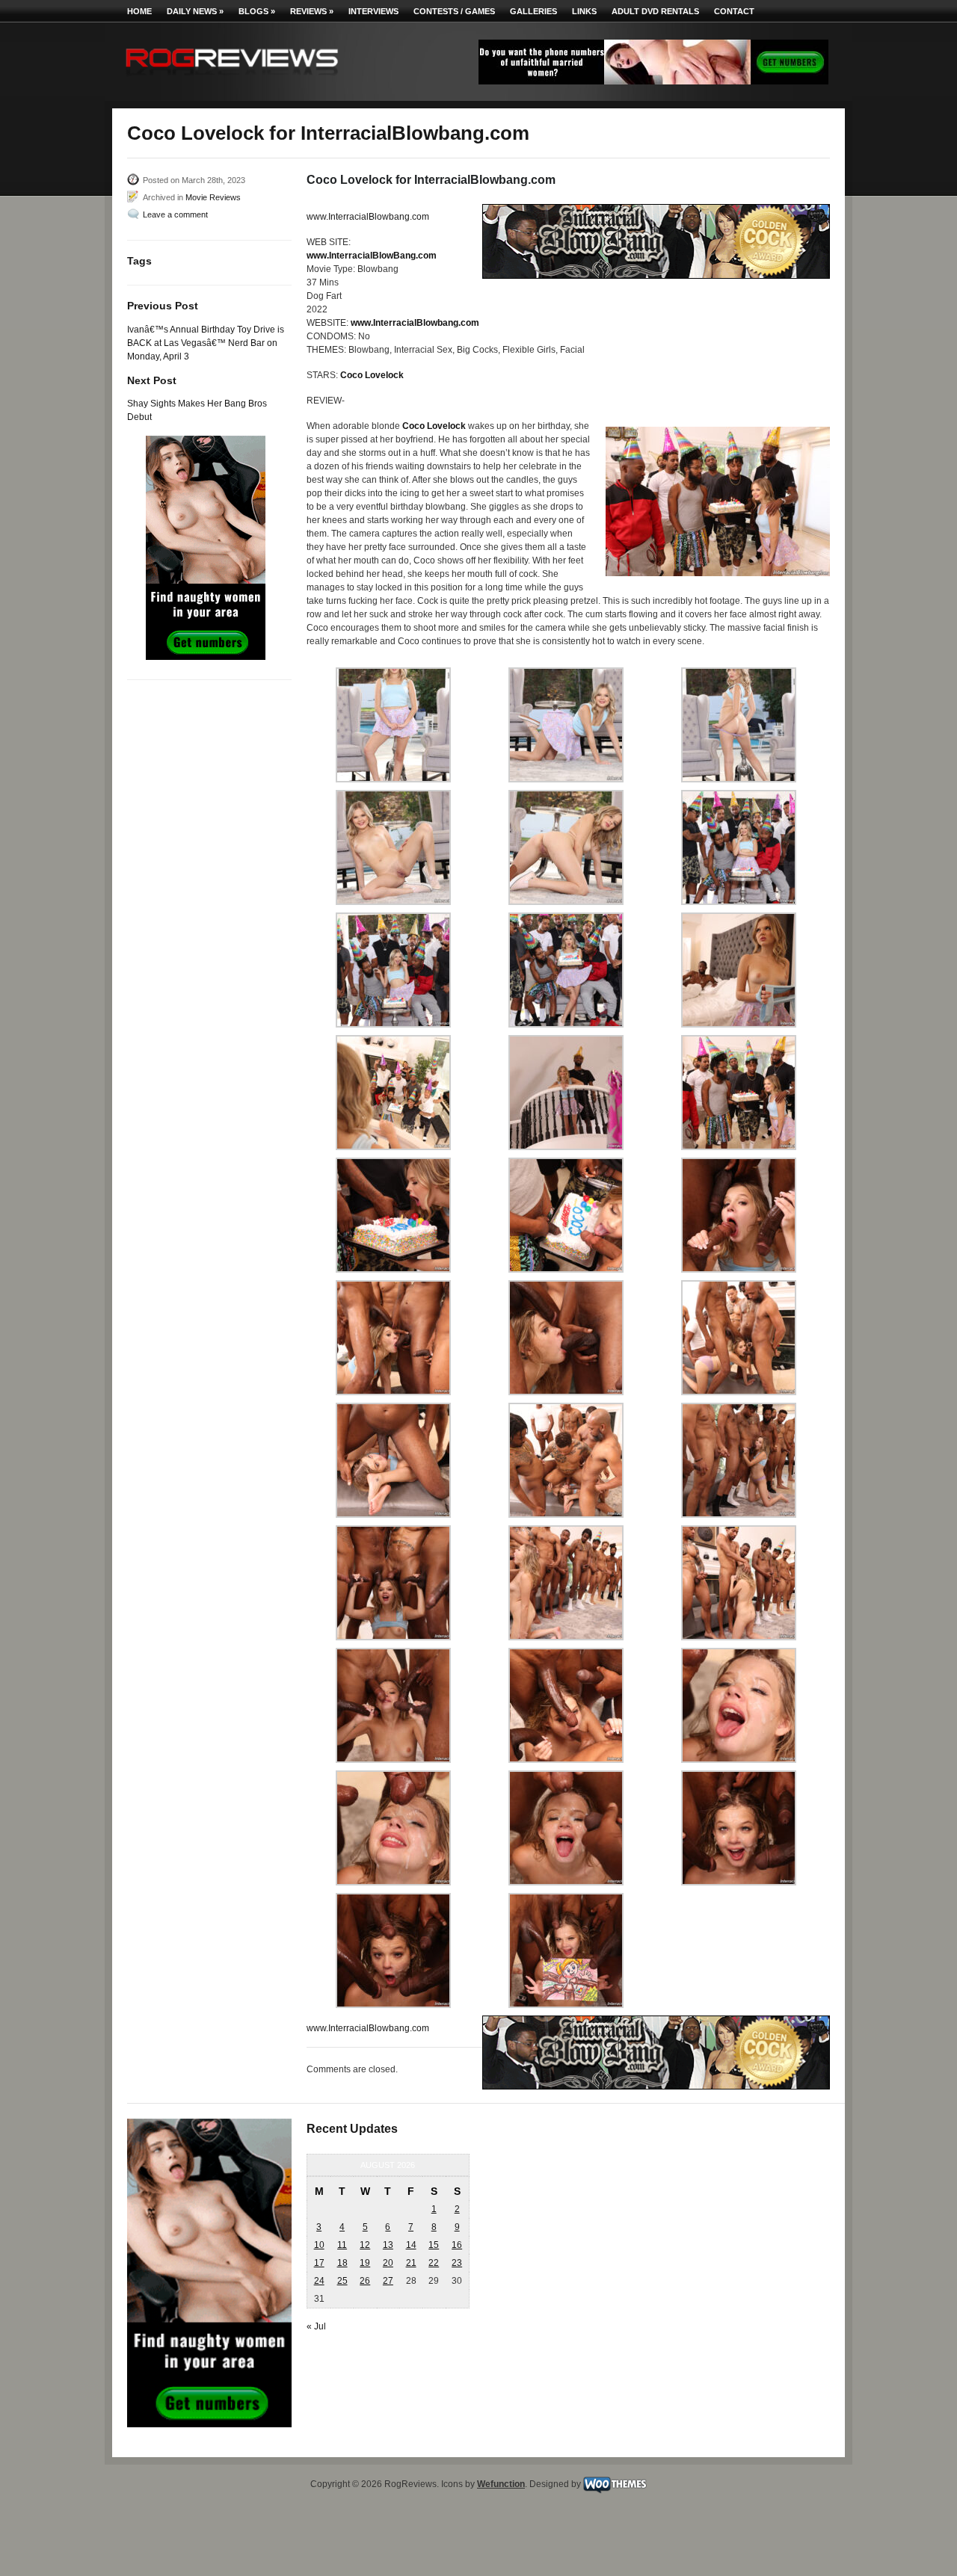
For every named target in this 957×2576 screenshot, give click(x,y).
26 (365, 2281)
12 (365, 2245)
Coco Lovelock (372, 375)
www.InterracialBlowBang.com (372, 256)
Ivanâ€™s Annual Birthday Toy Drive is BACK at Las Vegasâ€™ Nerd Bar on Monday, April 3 (206, 343)
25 (342, 2281)
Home (139, 11)
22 (434, 2263)
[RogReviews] (232, 79)
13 (388, 2245)
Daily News (195, 11)
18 (342, 2263)
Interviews (373, 11)
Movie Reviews (213, 197)
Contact (734, 11)
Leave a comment (175, 214)
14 (411, 2245)
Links (584, 11)
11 (342, 2245)
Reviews (312, 11)
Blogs (257, 11)
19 (365, 2263)
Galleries (533, 11)
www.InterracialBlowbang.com (368, 217)
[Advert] (653, 81)
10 (319, 2245)
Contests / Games (454, 11)
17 (319, 2263)
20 (388, 2263)
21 (411, 2263)
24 (319, 2281)
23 (457, 2263)
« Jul (316, 2326)
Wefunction (501, 2484)
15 (434, 2245)
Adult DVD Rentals (655, 11)
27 (388, 2281)
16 (457, 2245)
